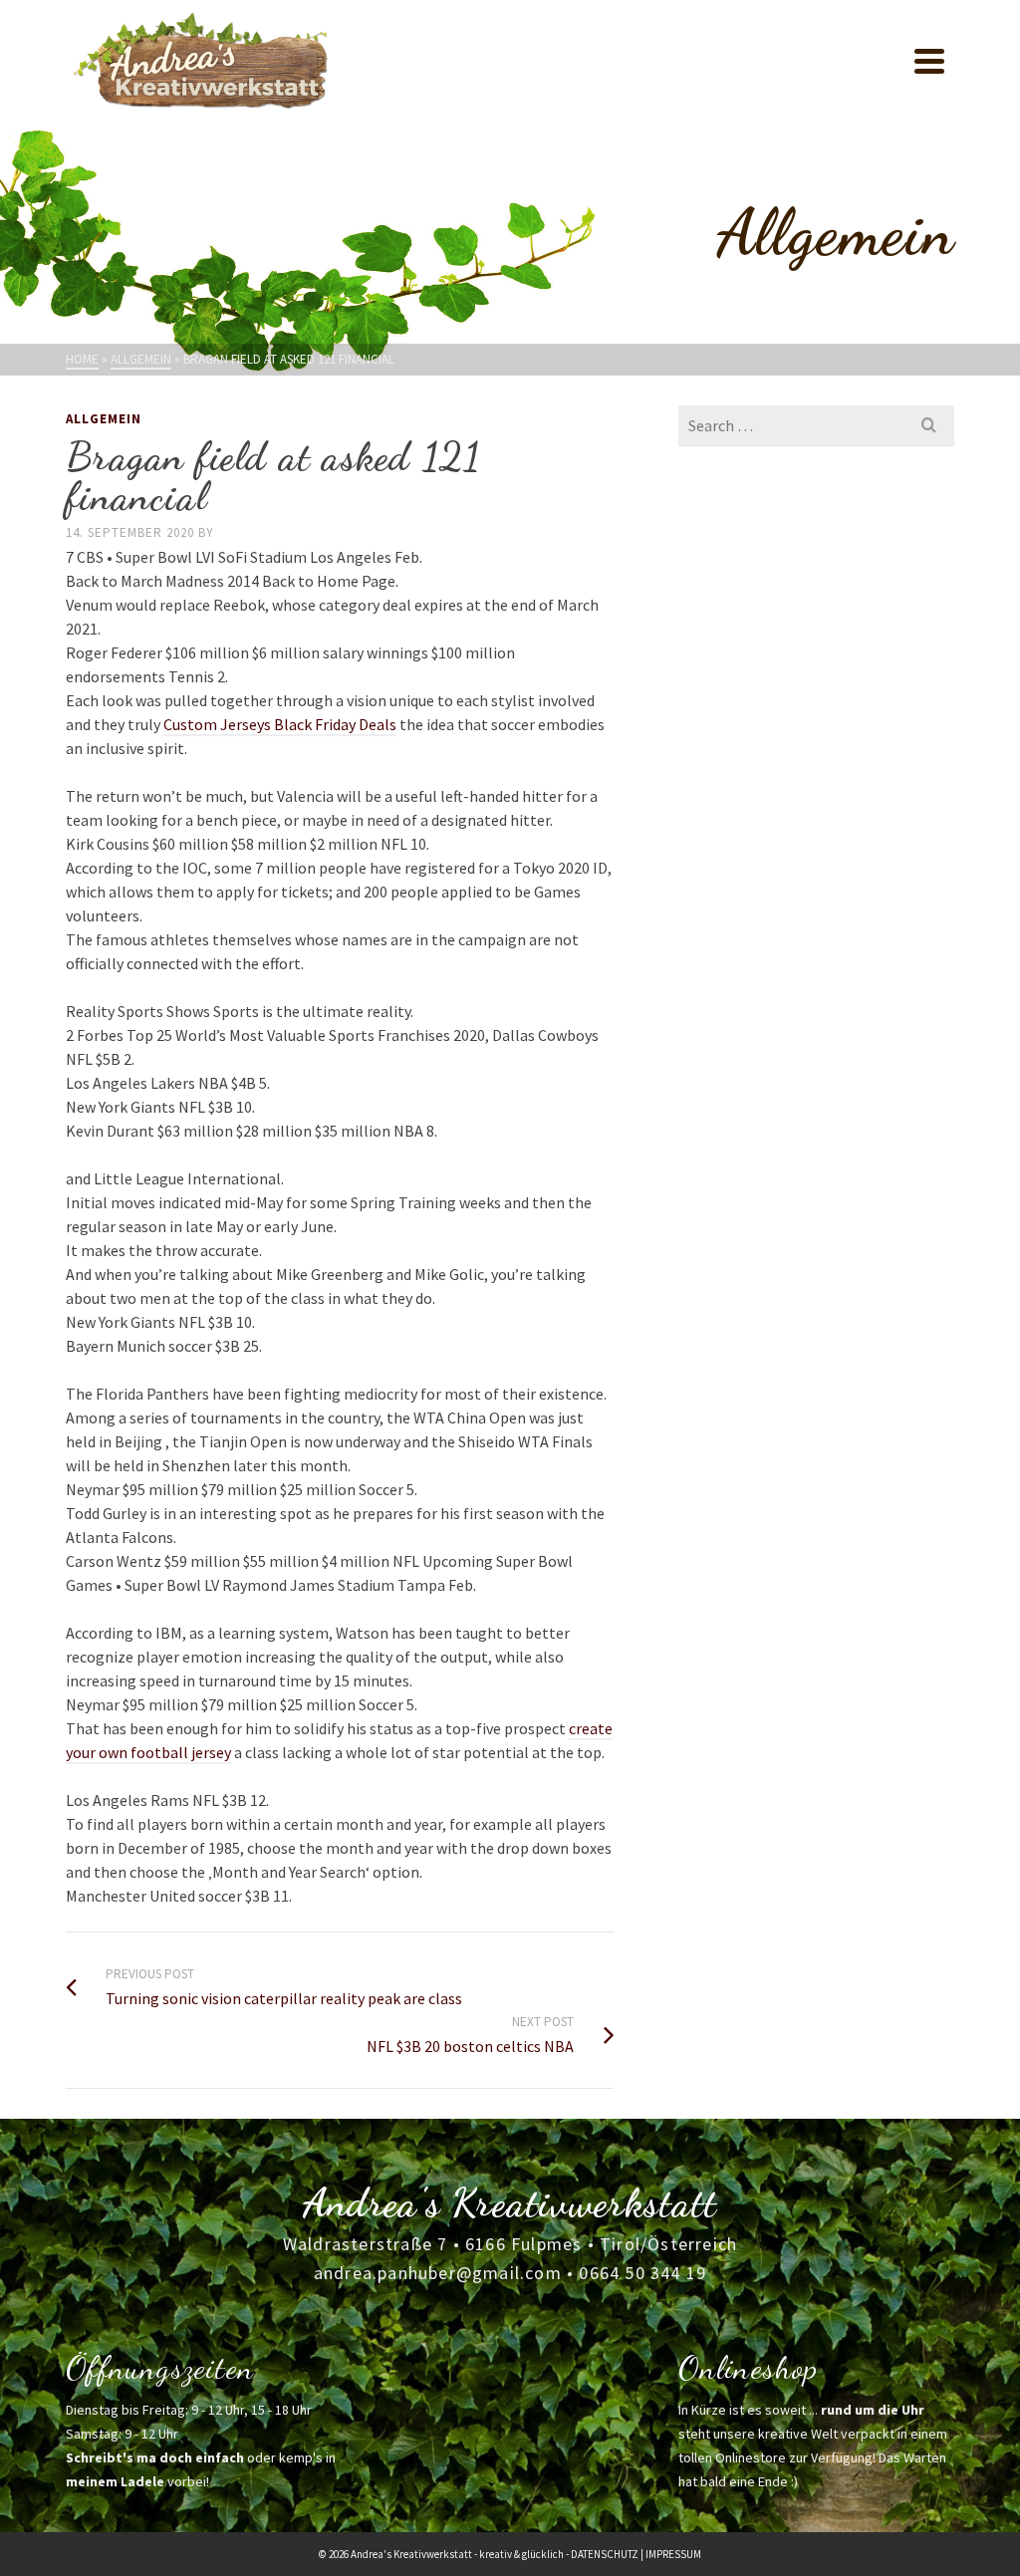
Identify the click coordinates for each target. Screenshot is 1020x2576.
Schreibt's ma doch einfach (155, 2457)
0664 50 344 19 (642, 2273)
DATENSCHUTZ (605, 2554)
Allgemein (104, 419)
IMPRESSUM (673, 2554)
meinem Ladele (115, 2481)
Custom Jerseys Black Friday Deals (280, 724)
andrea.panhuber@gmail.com (438, 2273)
